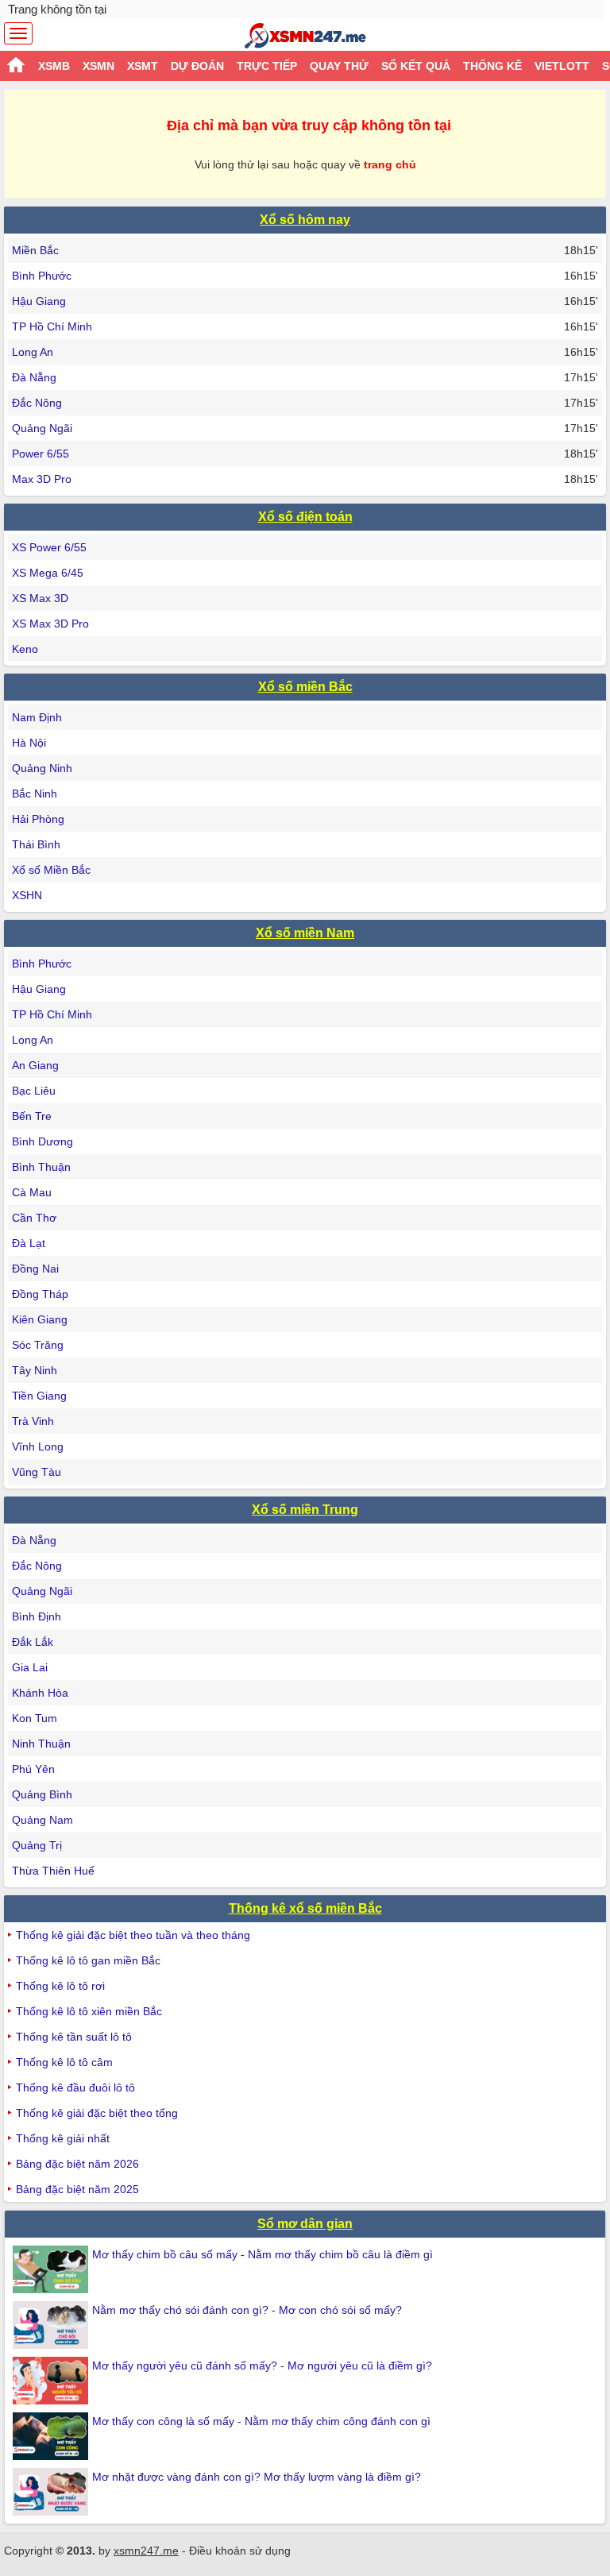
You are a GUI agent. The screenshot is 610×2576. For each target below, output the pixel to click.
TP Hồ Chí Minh (52, 326)
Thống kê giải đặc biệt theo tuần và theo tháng (133, 1935)
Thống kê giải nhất (63, 2138)
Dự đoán (197, 66)
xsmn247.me (146, 2551)
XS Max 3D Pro (50, 624)
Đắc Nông (37, 403)
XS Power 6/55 (49, 547)
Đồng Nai (35, 1269)
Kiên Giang (40, 1319)
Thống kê (492, 66)
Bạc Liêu (34, 1091)
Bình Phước (42, 276)
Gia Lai (30, 1667)
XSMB (54, 66)
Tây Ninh (35, 1370)
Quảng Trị (37, 1845)
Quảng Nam (42, 1820)
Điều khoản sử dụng (240, 2551)
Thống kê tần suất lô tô (74, 2037)
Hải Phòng (38, 819)
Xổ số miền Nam (305, 933)
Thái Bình (36, 844)
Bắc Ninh (35, 794)
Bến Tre (32, 1116)
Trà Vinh (33, 1421)
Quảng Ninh (42, 768)
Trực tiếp (267, 66)
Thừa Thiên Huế (53, 1871)
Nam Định (37, 717)
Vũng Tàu (37, 1472)
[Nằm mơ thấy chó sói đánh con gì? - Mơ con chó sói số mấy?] (52, 2325)
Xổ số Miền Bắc (51, 870)
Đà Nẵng (34, 377)
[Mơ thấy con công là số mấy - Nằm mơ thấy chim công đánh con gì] (52, 2436)
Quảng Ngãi (42, 428)
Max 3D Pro (42, 479)
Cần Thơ (34, 1218)
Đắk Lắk (33, 1642)
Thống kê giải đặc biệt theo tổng (97, 2113)
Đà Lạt (29, 1243)
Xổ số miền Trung (305, 1510)
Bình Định (37, 1616)
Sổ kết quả (416, 66)
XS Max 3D (40, 598)
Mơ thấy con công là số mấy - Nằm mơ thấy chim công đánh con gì (261, 2421)
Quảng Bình (42, 1794)
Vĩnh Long (38, 1446)
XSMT (143, 66)
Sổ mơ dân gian (305, 2224)
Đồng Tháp (40, 1294)
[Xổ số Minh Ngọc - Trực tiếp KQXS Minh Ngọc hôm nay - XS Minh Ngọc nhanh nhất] (305, 36)
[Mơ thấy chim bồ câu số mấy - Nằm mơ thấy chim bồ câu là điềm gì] (52, 2269)
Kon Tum (35, 1718)
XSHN (27, 895)
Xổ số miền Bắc (305, 687)
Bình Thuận (41, 1167)
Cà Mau (32, 1192)
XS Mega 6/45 (48, 573)
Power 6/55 (41, 454)
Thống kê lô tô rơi (60, 1986)
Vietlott (562, 66)
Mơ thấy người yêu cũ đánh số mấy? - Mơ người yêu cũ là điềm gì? (262, 2366)
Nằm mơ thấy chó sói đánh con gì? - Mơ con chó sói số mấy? (247, 2310)
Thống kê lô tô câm (64, 2062)
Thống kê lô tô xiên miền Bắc (89, 2011)
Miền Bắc (35, 250)
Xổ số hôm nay (305, 220)
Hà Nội (29, 743)
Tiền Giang (39, 1396)
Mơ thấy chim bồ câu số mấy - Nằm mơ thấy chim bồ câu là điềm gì (263, 2254)
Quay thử (339, 66)
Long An (33, 352)
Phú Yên (33, 1769)
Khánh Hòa (40, 1693)
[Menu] (18, 33)
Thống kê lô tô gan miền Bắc (88, 1960)
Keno (25, 649)
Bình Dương (42, 1141)
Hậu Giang (39, 301)
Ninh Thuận (41, 1744)
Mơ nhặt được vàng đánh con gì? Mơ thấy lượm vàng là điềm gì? (257, 2477)
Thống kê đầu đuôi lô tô (75, 2087)
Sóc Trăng (38, 1345)
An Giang (35, 1065)
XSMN (98, 66)
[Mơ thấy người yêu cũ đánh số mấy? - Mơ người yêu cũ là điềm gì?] (52, 2381)
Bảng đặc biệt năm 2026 (77, 2164)
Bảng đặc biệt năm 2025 (77, 2189)
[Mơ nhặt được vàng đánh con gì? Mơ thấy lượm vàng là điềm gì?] (52, 2492)
